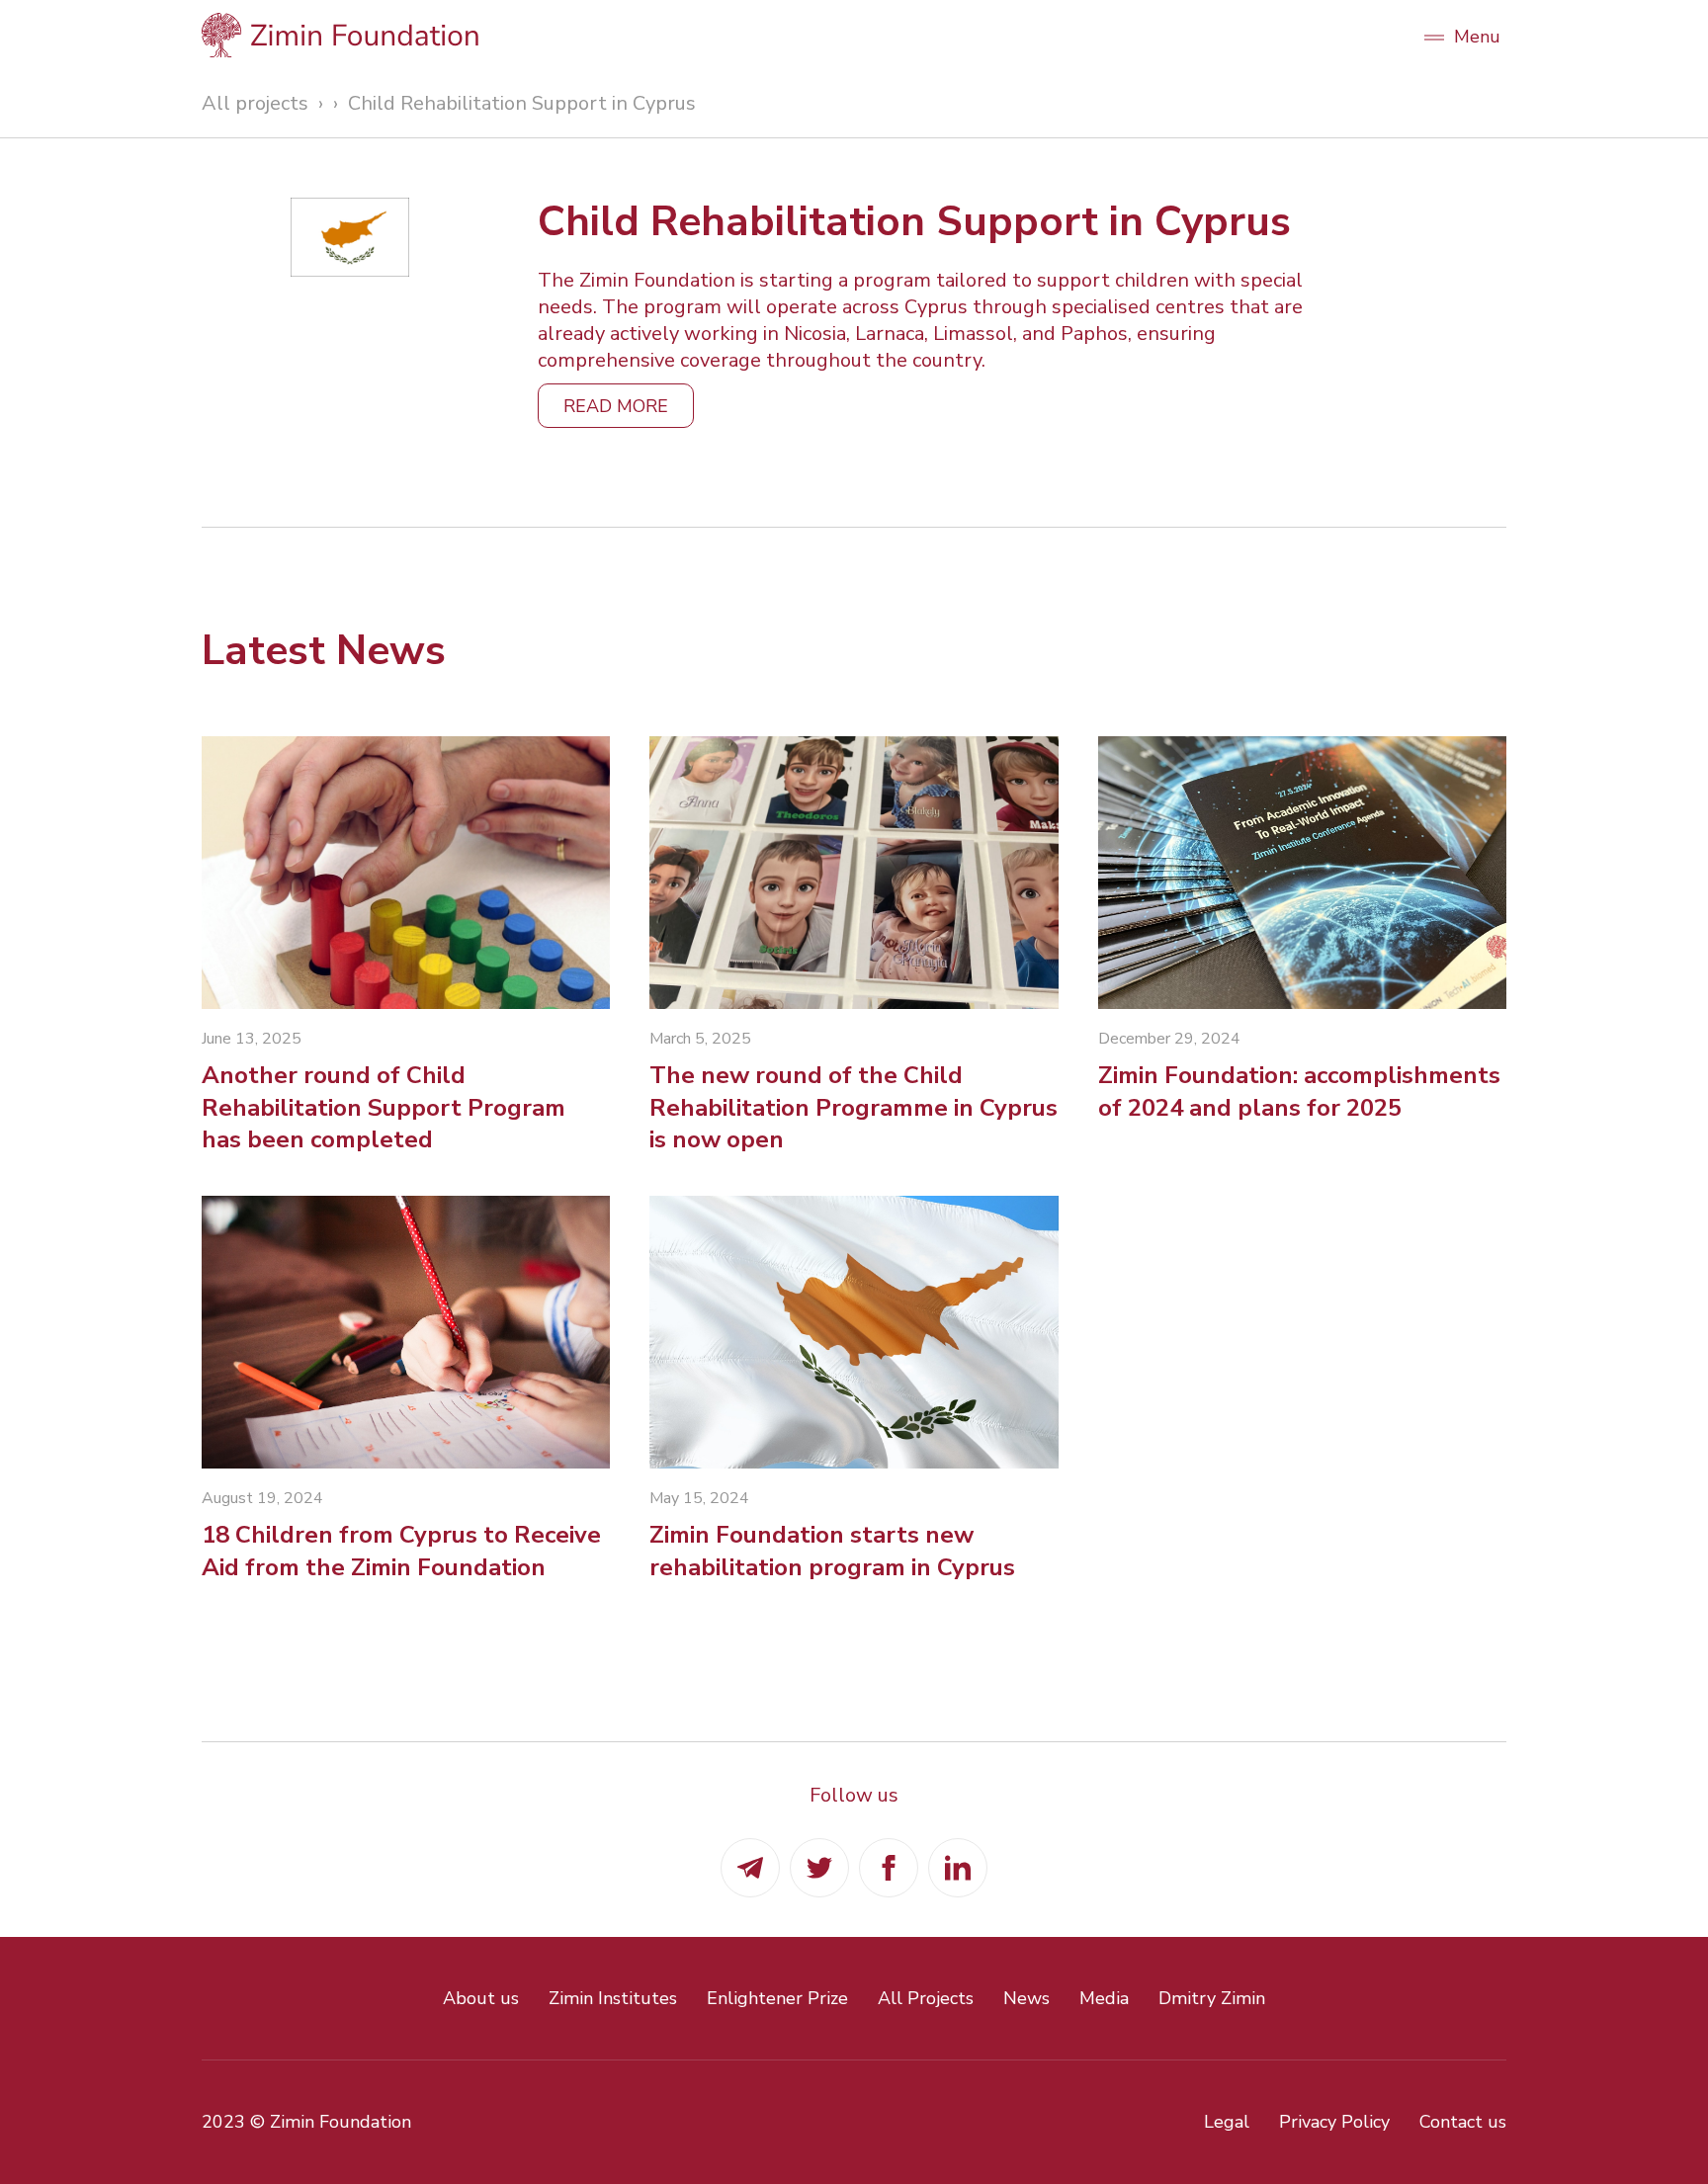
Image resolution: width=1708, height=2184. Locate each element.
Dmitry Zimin (1212, 1998)
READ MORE (616, 406)
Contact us (1463, 2122)
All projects (255, 103)
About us (481, 1998)
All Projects (926, 1998)
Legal (1227, 2122)
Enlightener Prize (777, 1998)
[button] (1462, 35)
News (1026, 1998)
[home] (800, 35)
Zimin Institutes (613, 1998)
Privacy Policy (1334, 2122)
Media (1104, 1998)
